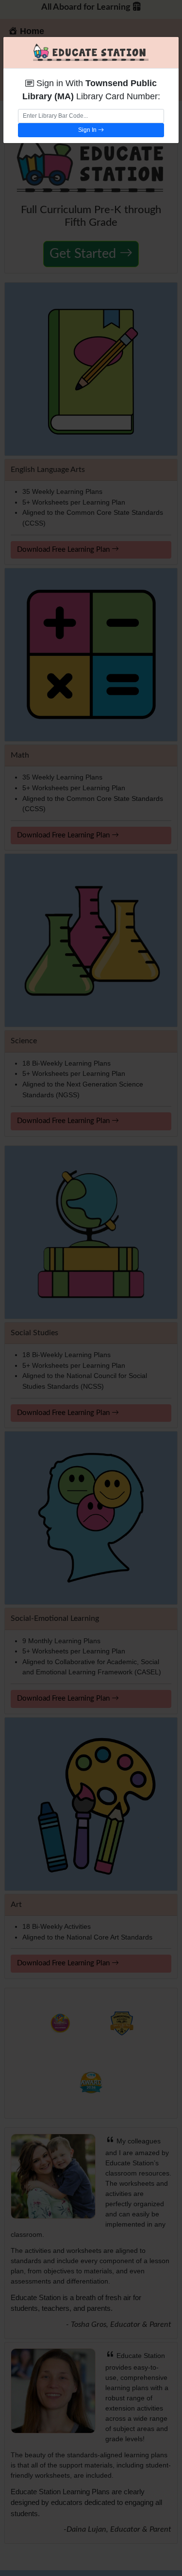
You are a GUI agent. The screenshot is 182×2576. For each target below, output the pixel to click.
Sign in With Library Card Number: (91, 90)
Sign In (88, 130)
